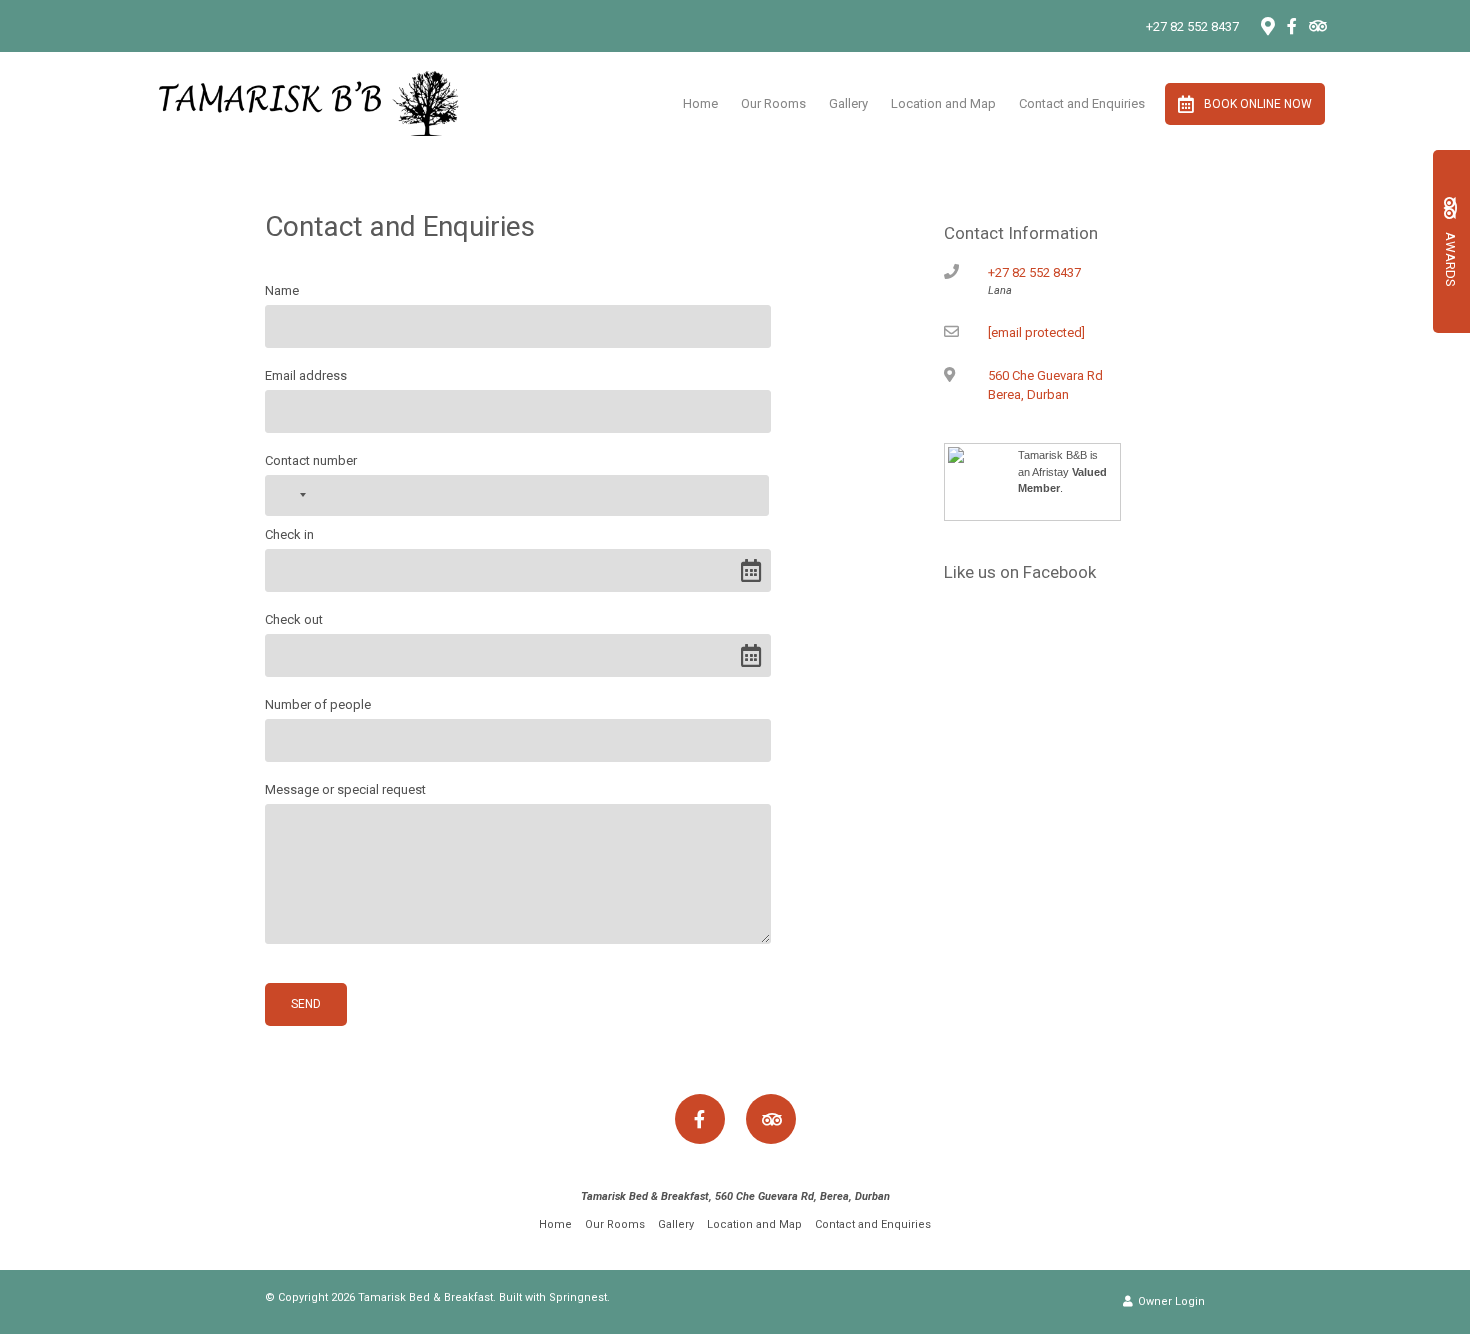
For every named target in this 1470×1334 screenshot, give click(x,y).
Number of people (318, 704)
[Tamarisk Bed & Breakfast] (309, 102)
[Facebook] (1292, 26)
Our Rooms (773, 103)
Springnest (578, 1297)
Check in (289, 534)
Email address (306, 375)
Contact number (311, 460)
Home (700, 103)
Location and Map (943, 103)
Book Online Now (1258, 104)
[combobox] (289, 495)
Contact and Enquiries (1082, 103)
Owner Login (1170, 1301)
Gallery (848, 103)
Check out (294, 619)
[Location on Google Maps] (1267, 25)
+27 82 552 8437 (1192, 26)
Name (282, 290)
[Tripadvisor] (1317, 26)
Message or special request (345, 789)
